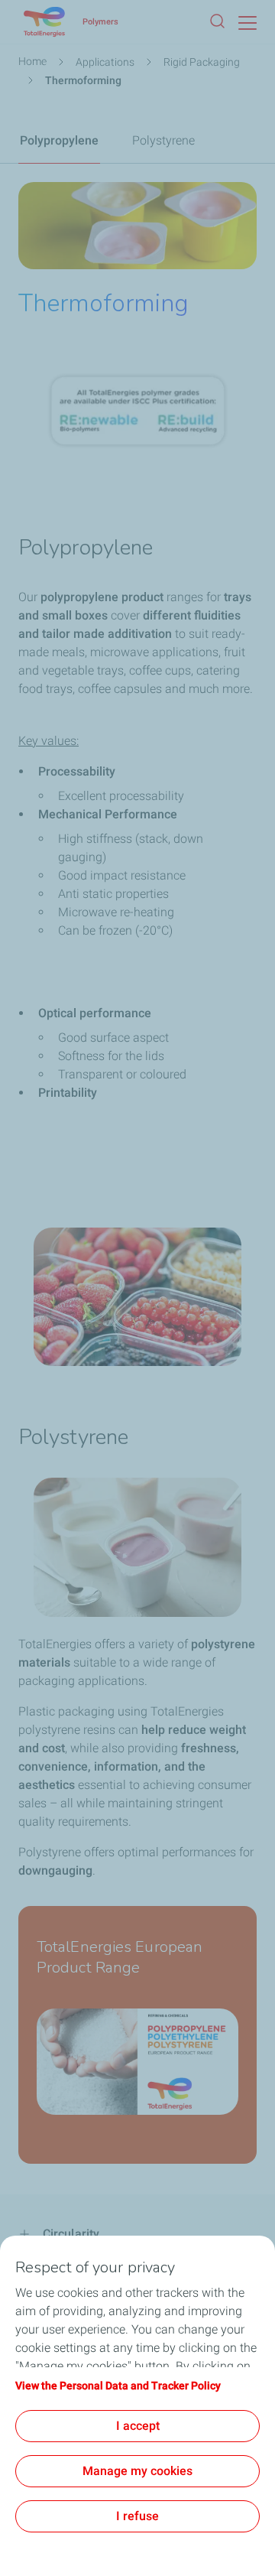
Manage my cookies (137, 2471)
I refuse (137, 2516)
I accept (138, 2426)
